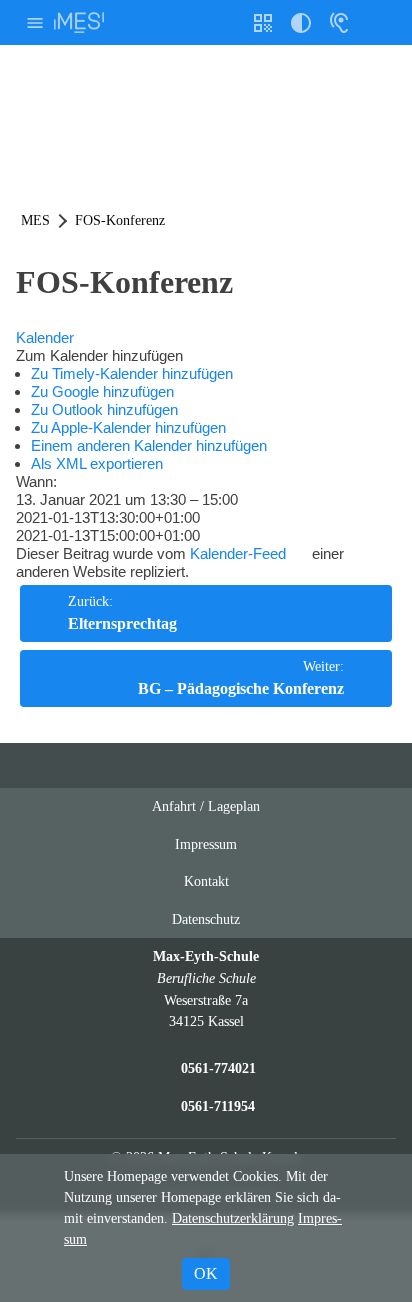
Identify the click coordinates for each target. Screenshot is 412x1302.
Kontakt (206, 881)
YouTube (149, 765)
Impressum (206, 844)
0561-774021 (218, 1068)
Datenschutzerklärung (233, 1218)
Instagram (187, 765)
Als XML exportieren (97, 463)
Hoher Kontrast (301, 30)
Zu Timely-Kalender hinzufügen (132, 373)
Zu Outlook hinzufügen (104, 409)
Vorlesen (339, 22)
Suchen (377, 22)
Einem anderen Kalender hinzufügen (149, 445)
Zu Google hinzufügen (102, 391)
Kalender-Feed (238, 553)
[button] (99, 355)
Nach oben (266, 773)
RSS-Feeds (226, 773)
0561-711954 (218, 1106)
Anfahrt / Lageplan (206, 806)
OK (206, 1273)
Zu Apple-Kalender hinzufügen (128, 427)
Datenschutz (206, 919)
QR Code (265, 30)
